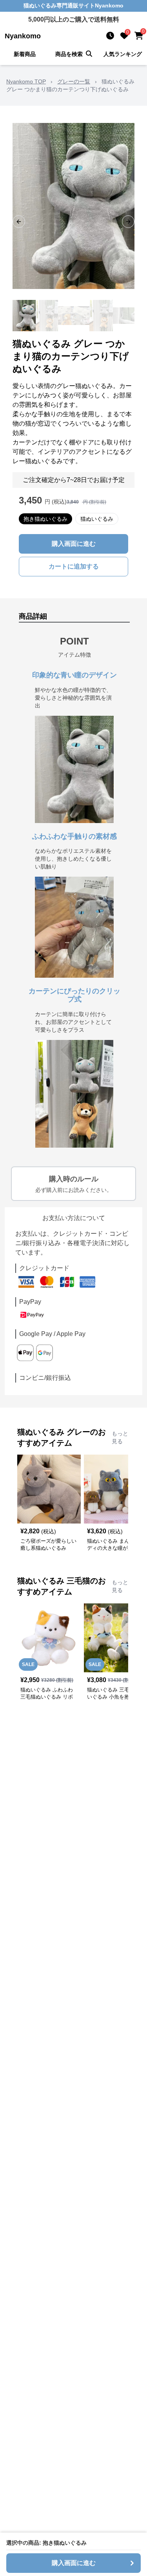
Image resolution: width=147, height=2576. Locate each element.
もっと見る (120, 1437)
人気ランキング (123, 54)
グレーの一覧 (74, 81)
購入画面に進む (74, 544)
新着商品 (25, 54)
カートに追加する (74, 566)
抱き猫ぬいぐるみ (45, 519)
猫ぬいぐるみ (97, 519)
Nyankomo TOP (26, 81)
